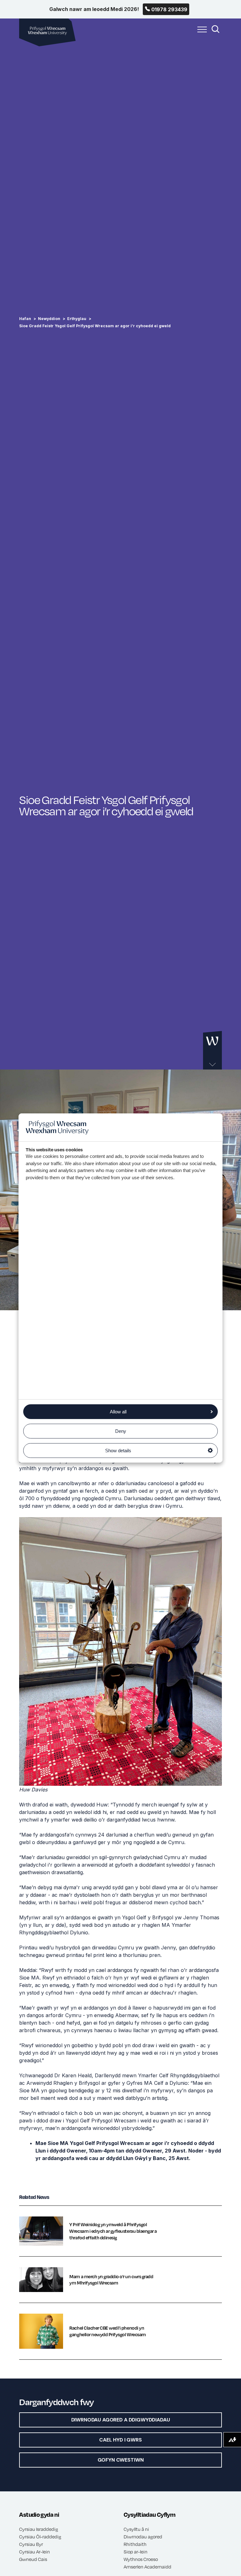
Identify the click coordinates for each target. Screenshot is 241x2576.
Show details (118, 1451)
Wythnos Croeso (141, 2559)
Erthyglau (77, 319)
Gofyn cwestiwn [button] (121, 2460)
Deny (121, 1431)
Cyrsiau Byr (31, 2544)
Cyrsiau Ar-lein (35, 2552)
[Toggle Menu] (201, 33)
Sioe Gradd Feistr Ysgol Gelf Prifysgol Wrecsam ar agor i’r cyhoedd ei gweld (95, 326)
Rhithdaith (135, 2544)
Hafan (25, 319)
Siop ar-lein (136, 2552)
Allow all (118, 1412)
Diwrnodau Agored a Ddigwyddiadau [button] (121, 2420)
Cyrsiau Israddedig (39, 2529)
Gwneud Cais (33, 2559)
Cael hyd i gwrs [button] (120, 2440)
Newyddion (49, 319)
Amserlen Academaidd (147, 2567)
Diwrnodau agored (143, 2537)
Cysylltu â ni (136, 2529)
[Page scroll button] (212, 1051)
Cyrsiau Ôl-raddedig (40, 2537)
